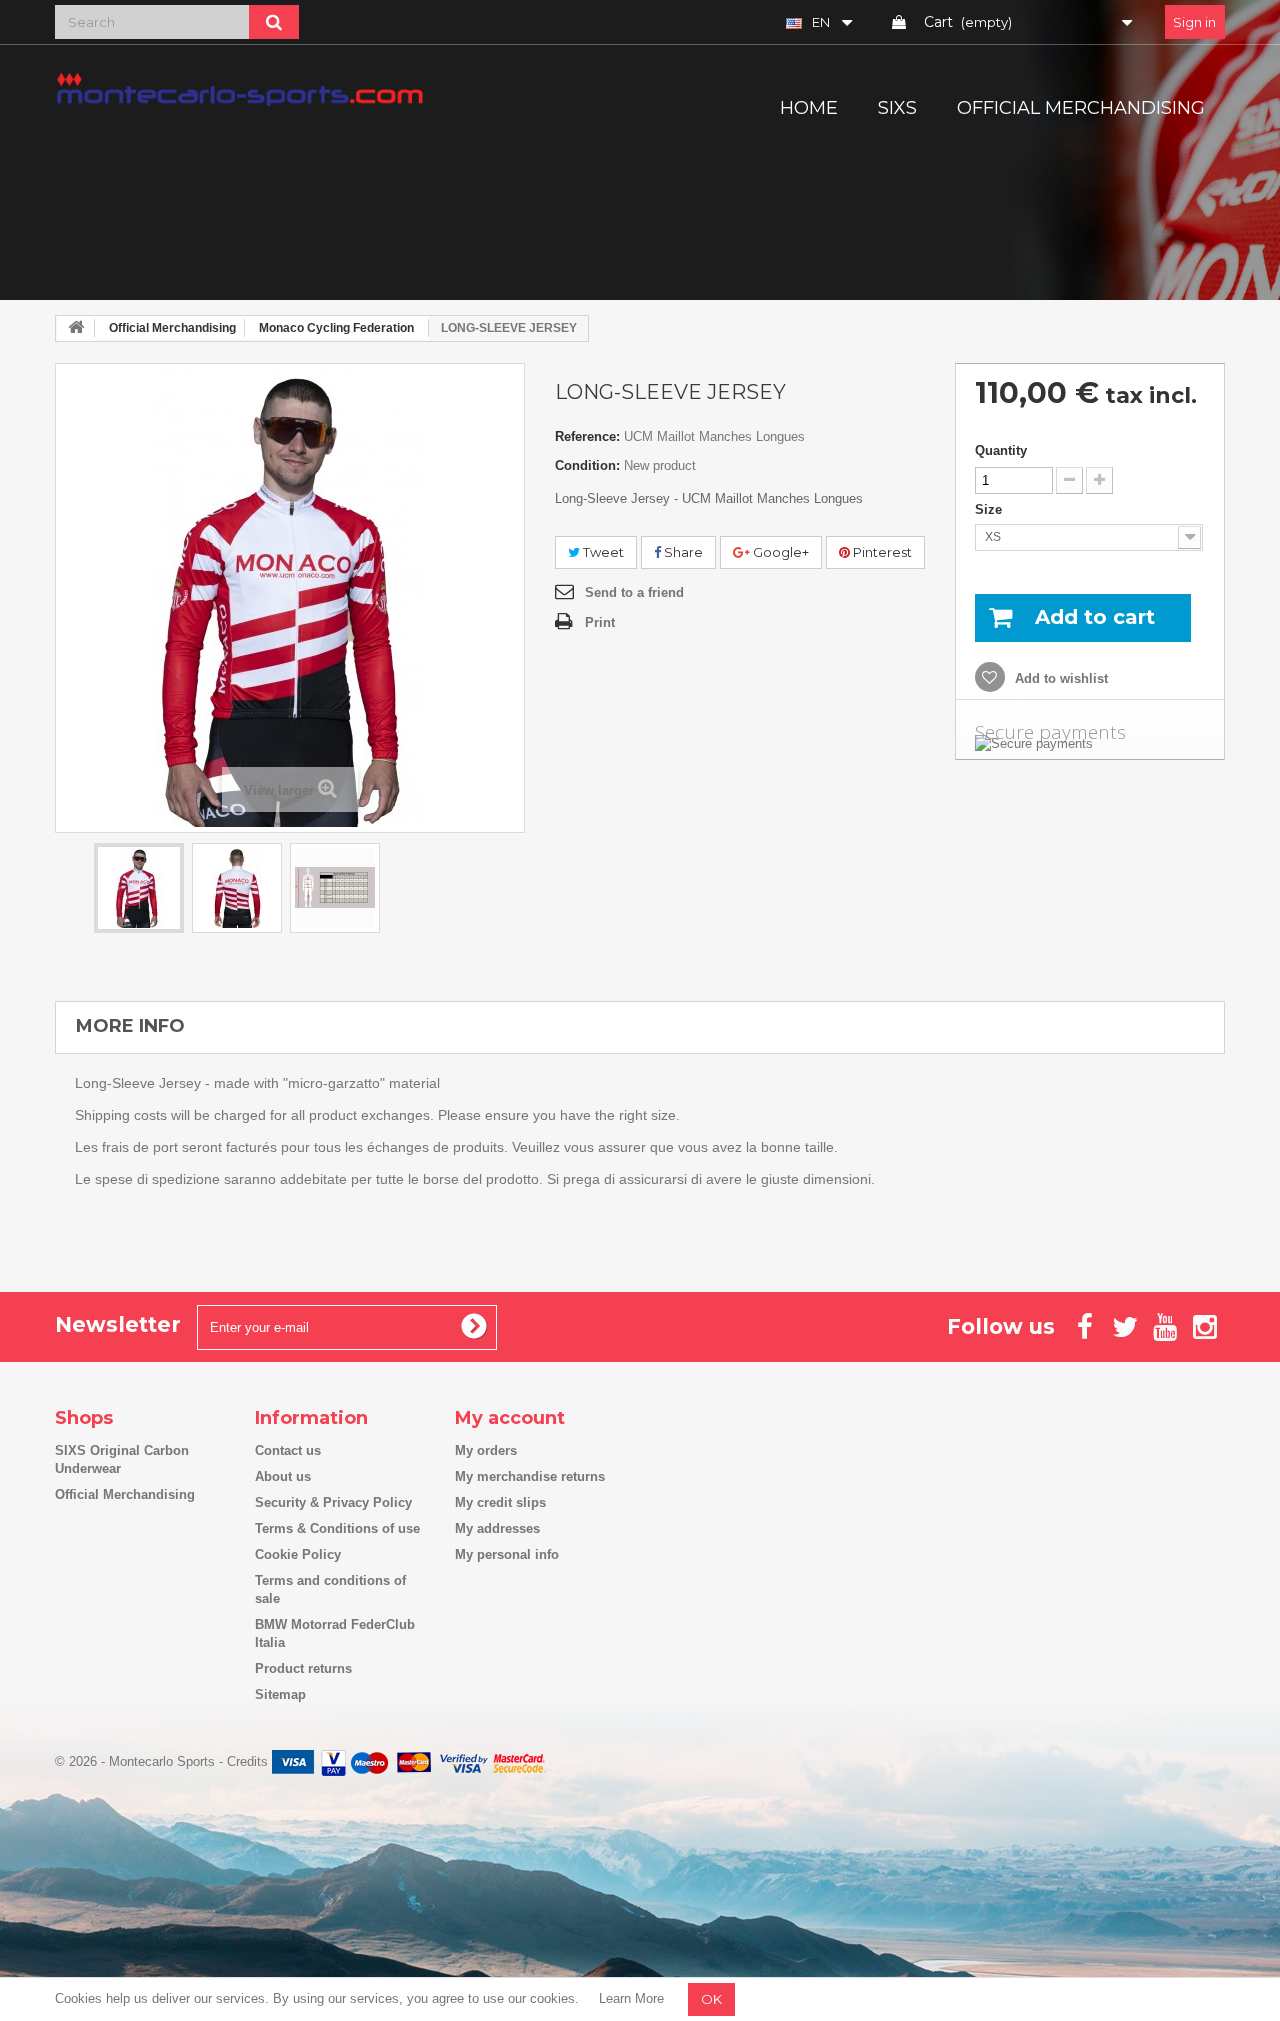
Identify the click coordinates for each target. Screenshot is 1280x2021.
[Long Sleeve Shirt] (139, 888)
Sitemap (280, 1694)
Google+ (779, 552)
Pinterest (881, 552)
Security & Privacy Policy (333, 1502)
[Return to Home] (76, 328)
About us (283, 1476)
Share (682, 552)
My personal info (507, 1554)
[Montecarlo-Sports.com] (240, 88)
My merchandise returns (530, 1476)
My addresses (497, 1528)
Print (600, 622)
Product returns (303, 1668)
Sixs (897, 108)
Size (990, 509)
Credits (247, 1761)
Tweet (602, 552)
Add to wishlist (1059, 678)
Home (809, 108)
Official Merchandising (1081, 108)
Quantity (1001, 450)
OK (711, 1999)
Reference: (587, 436)
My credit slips (500, 1502)
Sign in (1194, 22)
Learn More (631, 1998)
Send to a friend (634, 592)
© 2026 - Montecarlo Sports (137, 1761)
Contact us (288, 1450)
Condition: (587, 465)
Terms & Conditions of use (337, 1528)
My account (510, 1418)
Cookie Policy (298, 1554)
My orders (486, 1450)
